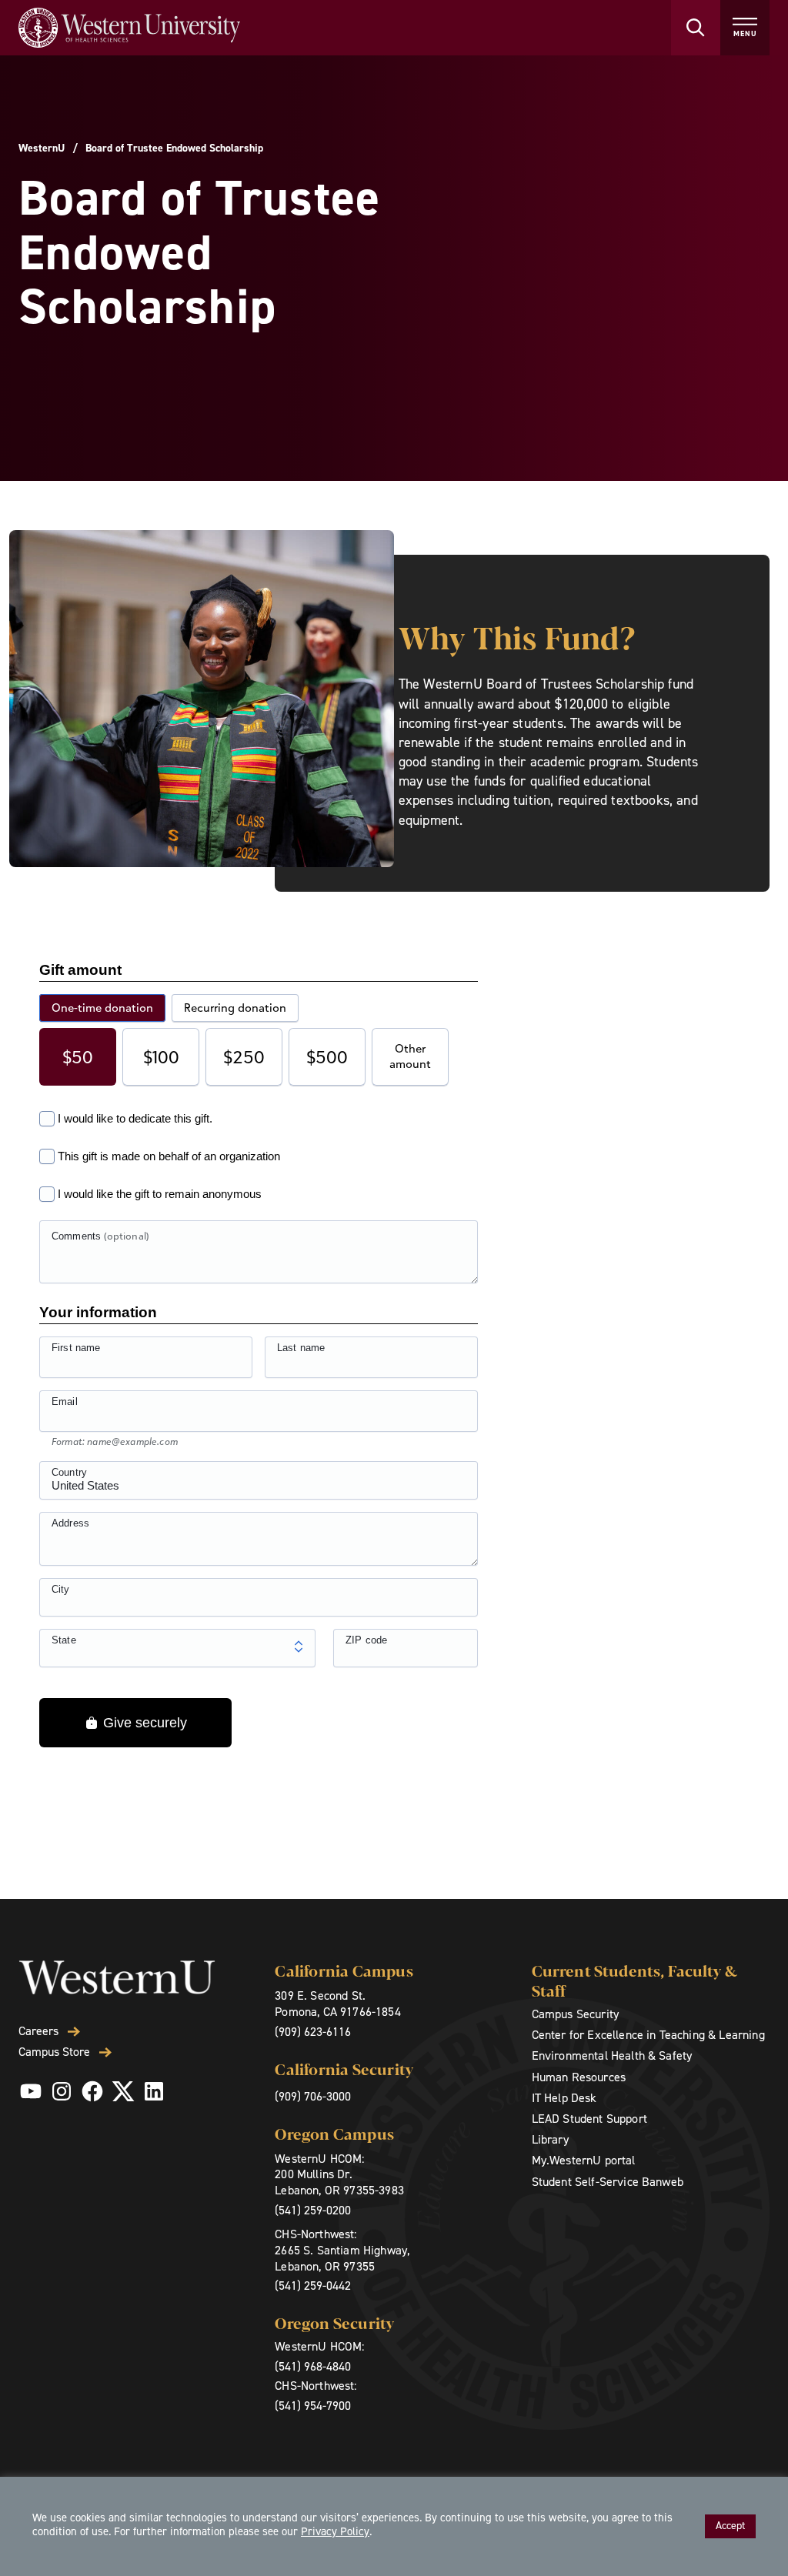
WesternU (42, 148)
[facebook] (92, 2091)
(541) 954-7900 (313, 2406)
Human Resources (579, 2077)
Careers (38, 2031)
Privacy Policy (335, 2531)
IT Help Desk (564, 2098)
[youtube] (31, 2091)
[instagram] (62, 2091)
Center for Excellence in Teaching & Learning (648, 2035)
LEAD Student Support (589, 2119)
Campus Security (575, 2014)
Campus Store (54, 2052)
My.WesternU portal (584, 2160)
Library (550, 2139)
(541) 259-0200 (313, 2210)
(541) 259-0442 (313, 2286)
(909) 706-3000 (313, 2096)
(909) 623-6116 (313, 2032)
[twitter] (123, 2091)
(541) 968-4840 (313, 2366)
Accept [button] (730, 2526)
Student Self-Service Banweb (608, 2182)
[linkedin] (154, 2091)
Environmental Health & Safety (612, 2055)
